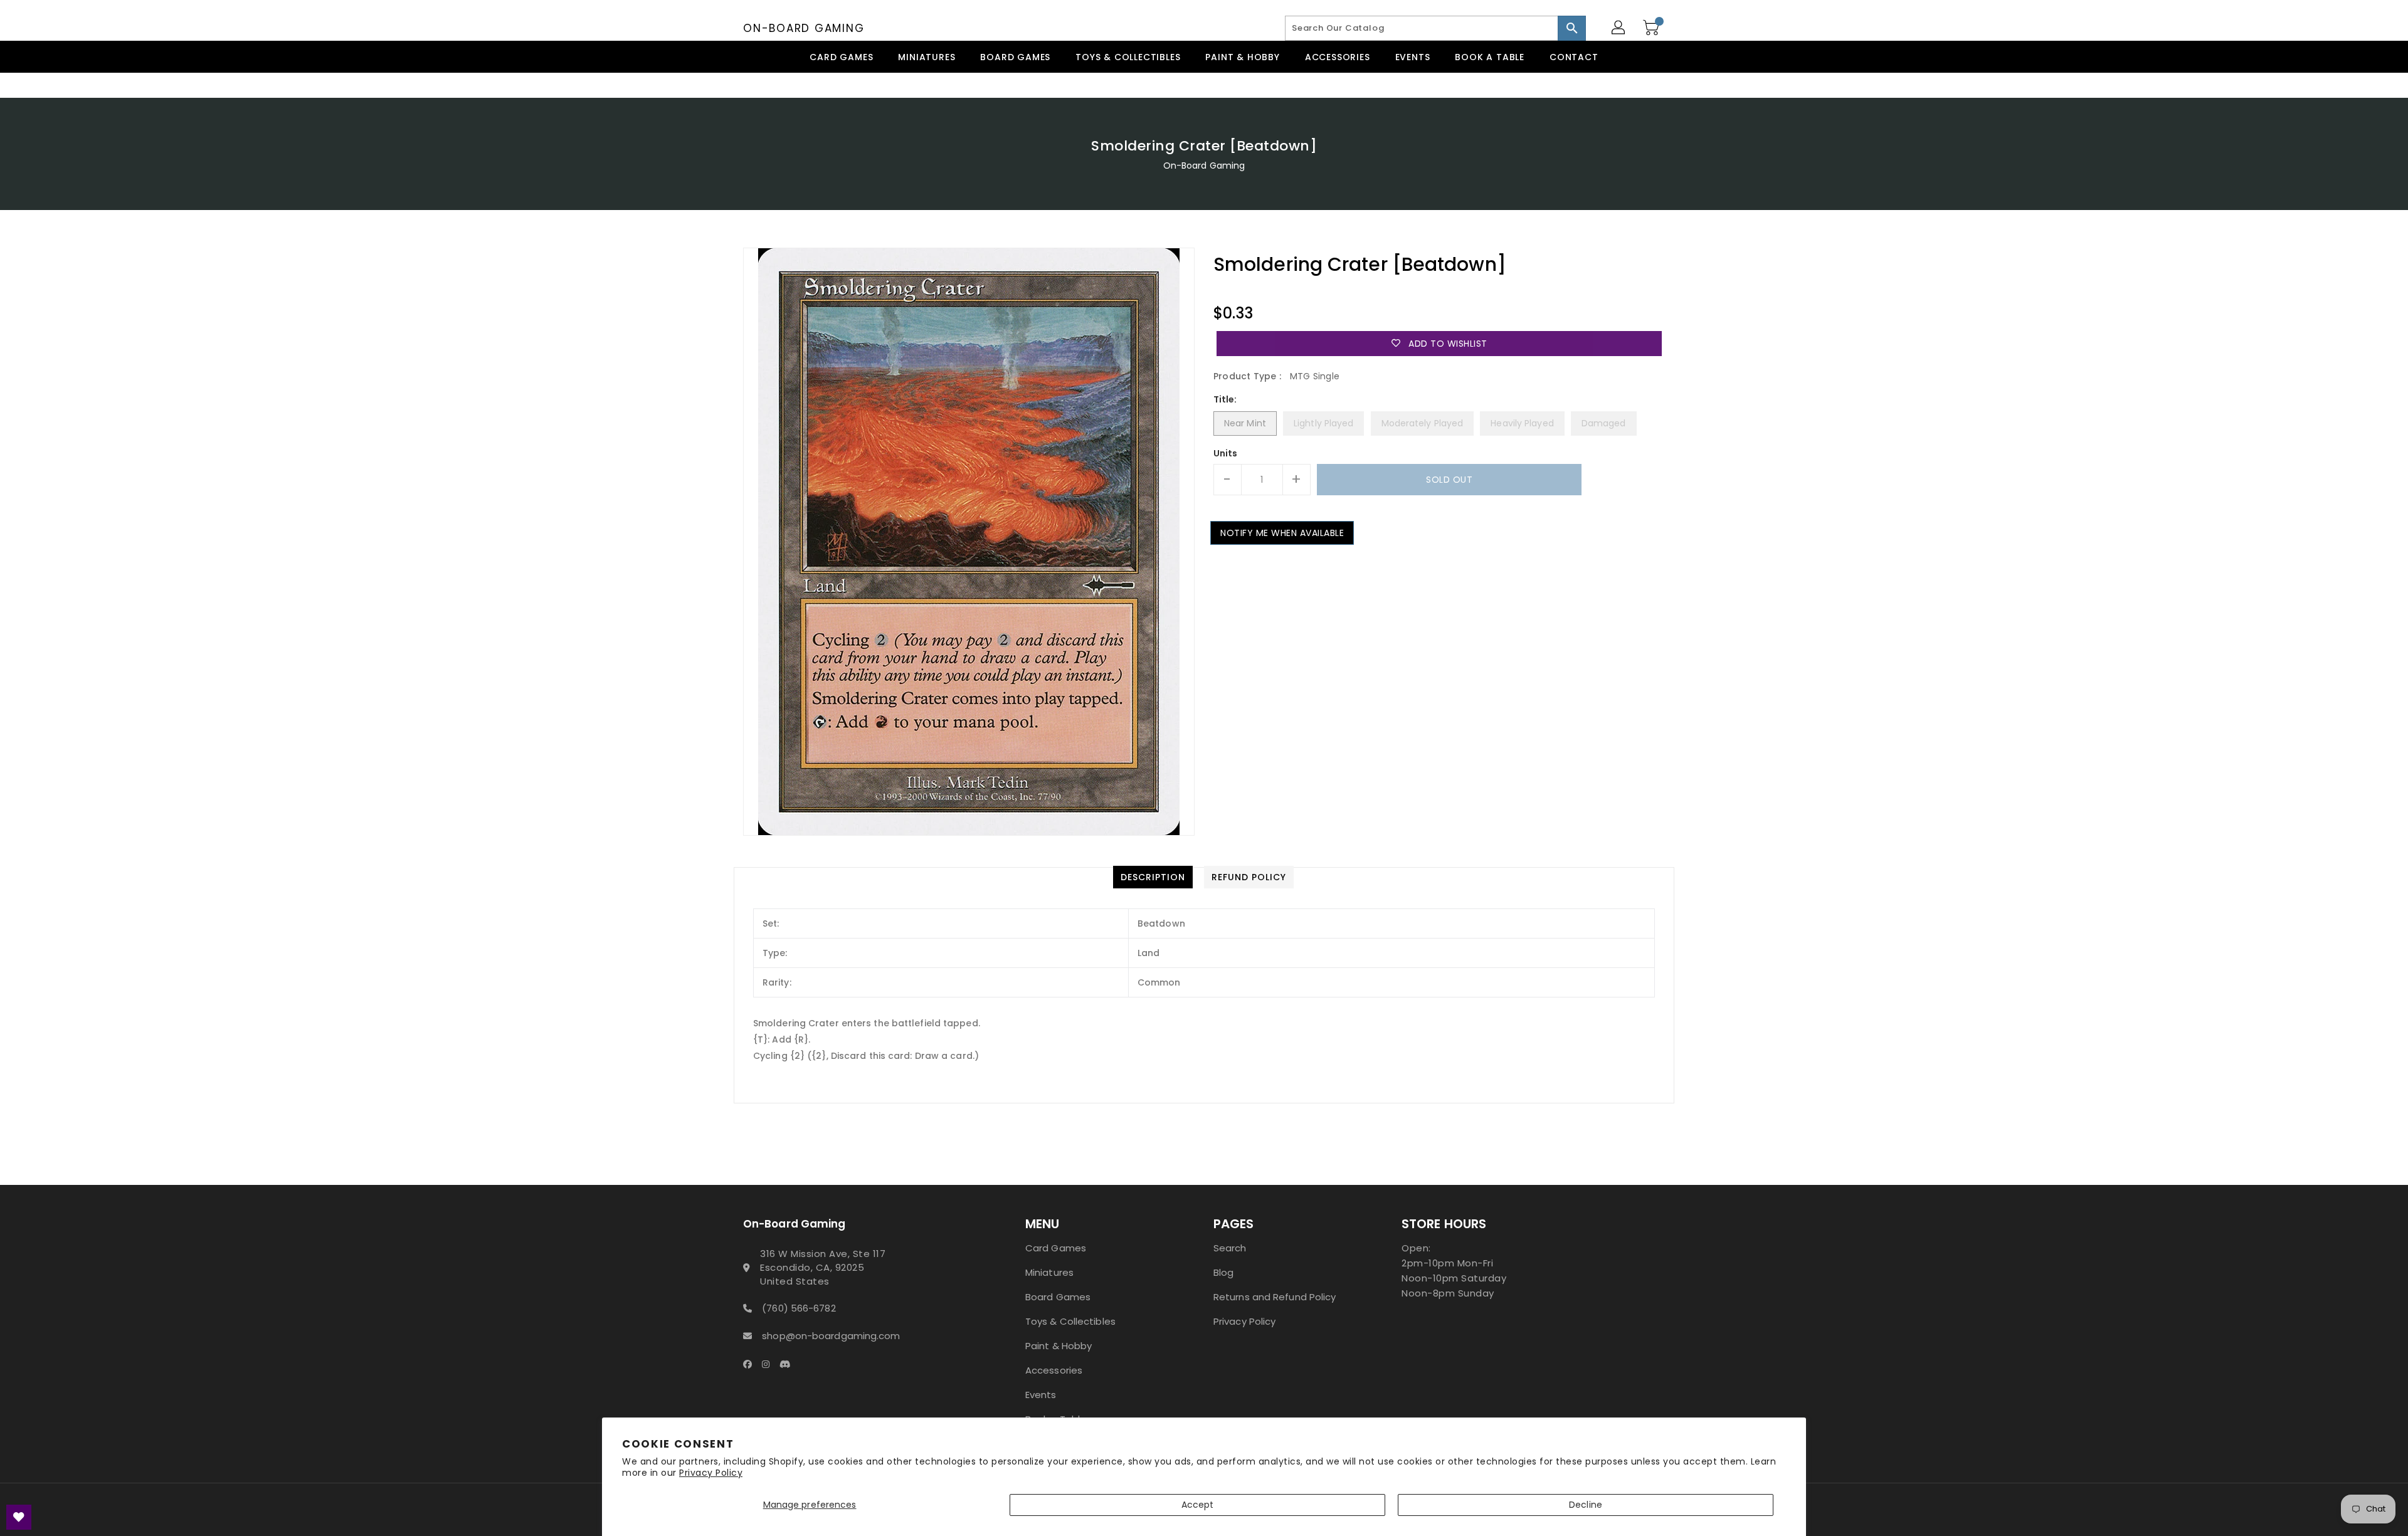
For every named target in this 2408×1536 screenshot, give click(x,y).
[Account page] (1619, 28)
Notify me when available (1282, 533)
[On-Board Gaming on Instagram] (769, 1364)
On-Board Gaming (804, 28)
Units (1226, 453)
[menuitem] (841, 57)
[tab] (1153, 877)
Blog (1223, 1272)
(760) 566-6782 (799, 1308)
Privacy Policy (711, 1473)
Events (1041, 1395)
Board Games (1058, 1297)
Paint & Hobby (1059, 1346)
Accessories (1054, 1370)
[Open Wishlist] (19, 1517)
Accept (1198, 1505)
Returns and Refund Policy (1275, 1297)
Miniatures (1049, 1272)
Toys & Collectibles (1070, 1321)
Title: (1225, 399)
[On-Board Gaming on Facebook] (751, 1364)
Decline (1586, 1505)
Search (1230, 1248)
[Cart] (1652, 28)
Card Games (1056, 1248)
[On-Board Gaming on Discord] (789, 1364)
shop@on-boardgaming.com (831, 1336)
